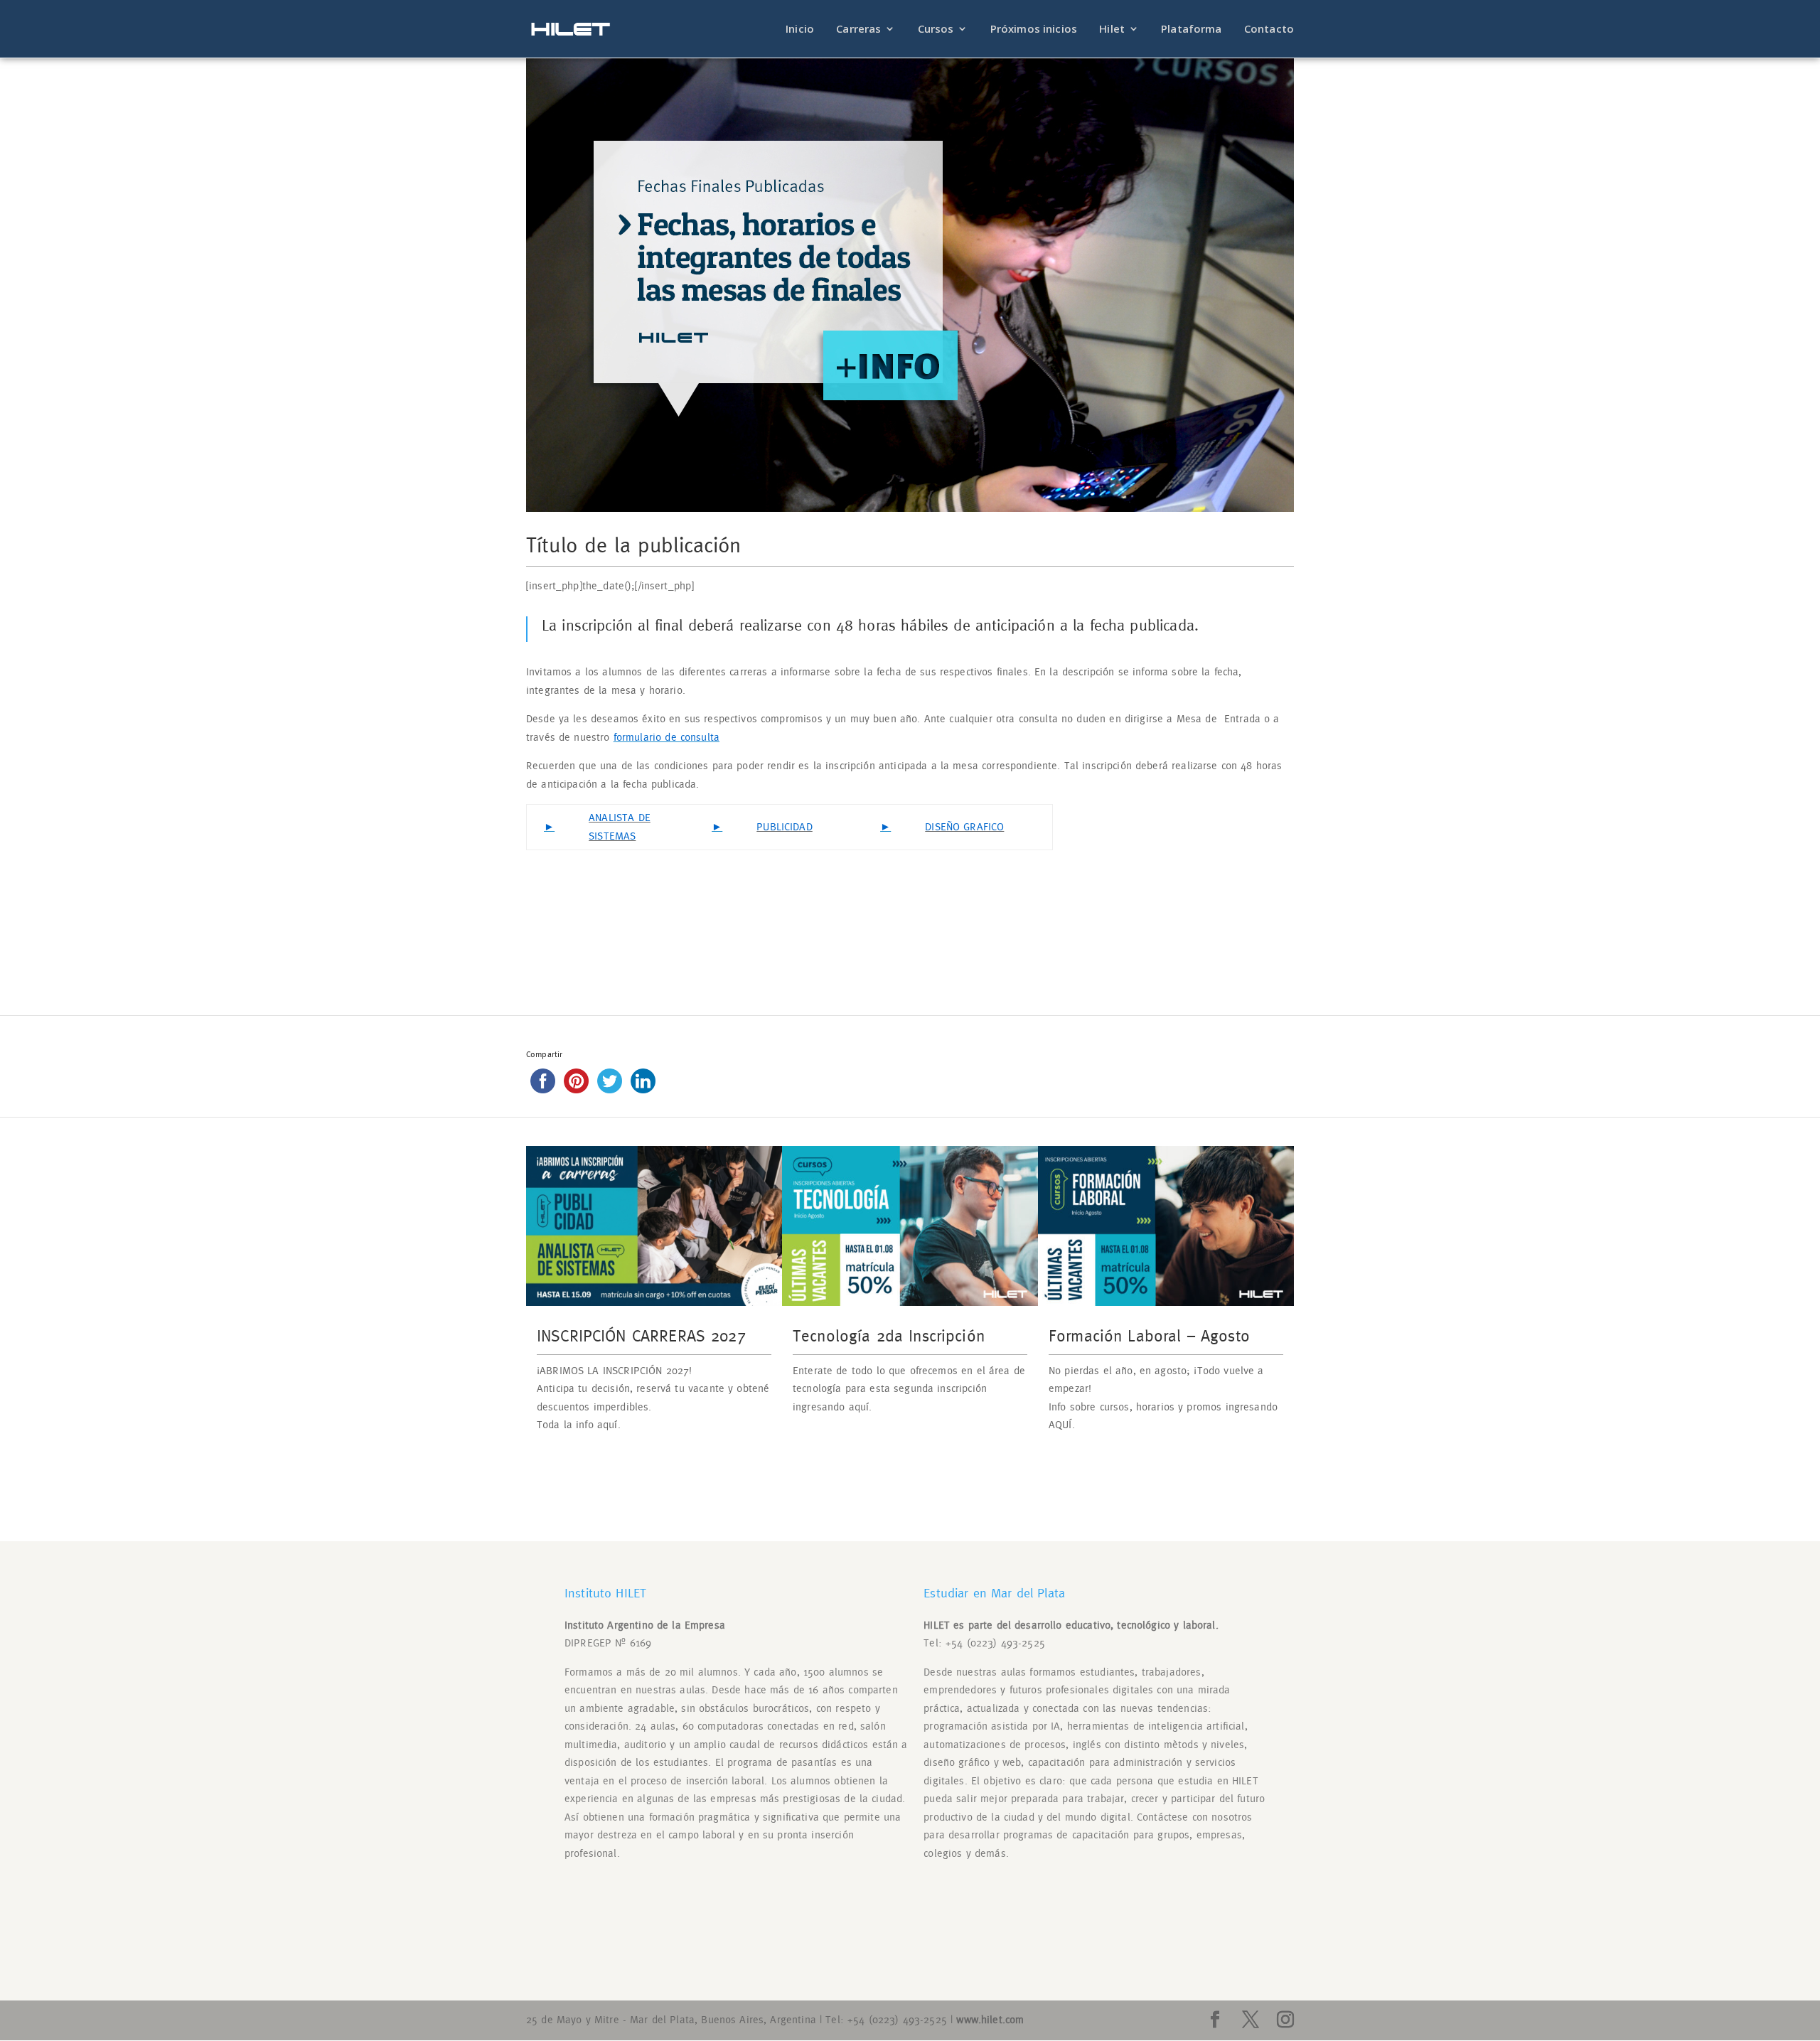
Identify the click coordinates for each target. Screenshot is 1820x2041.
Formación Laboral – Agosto (1149, 1337)
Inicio (800, 30)
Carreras (858, 30)
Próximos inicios (1034, 30)
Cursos (936, 30)
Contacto (1269, 30)
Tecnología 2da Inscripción (889, 1337)
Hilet (1112, 30)
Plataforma (1192, 30)
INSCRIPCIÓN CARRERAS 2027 (641, 1337)
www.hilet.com (990, 2020)
